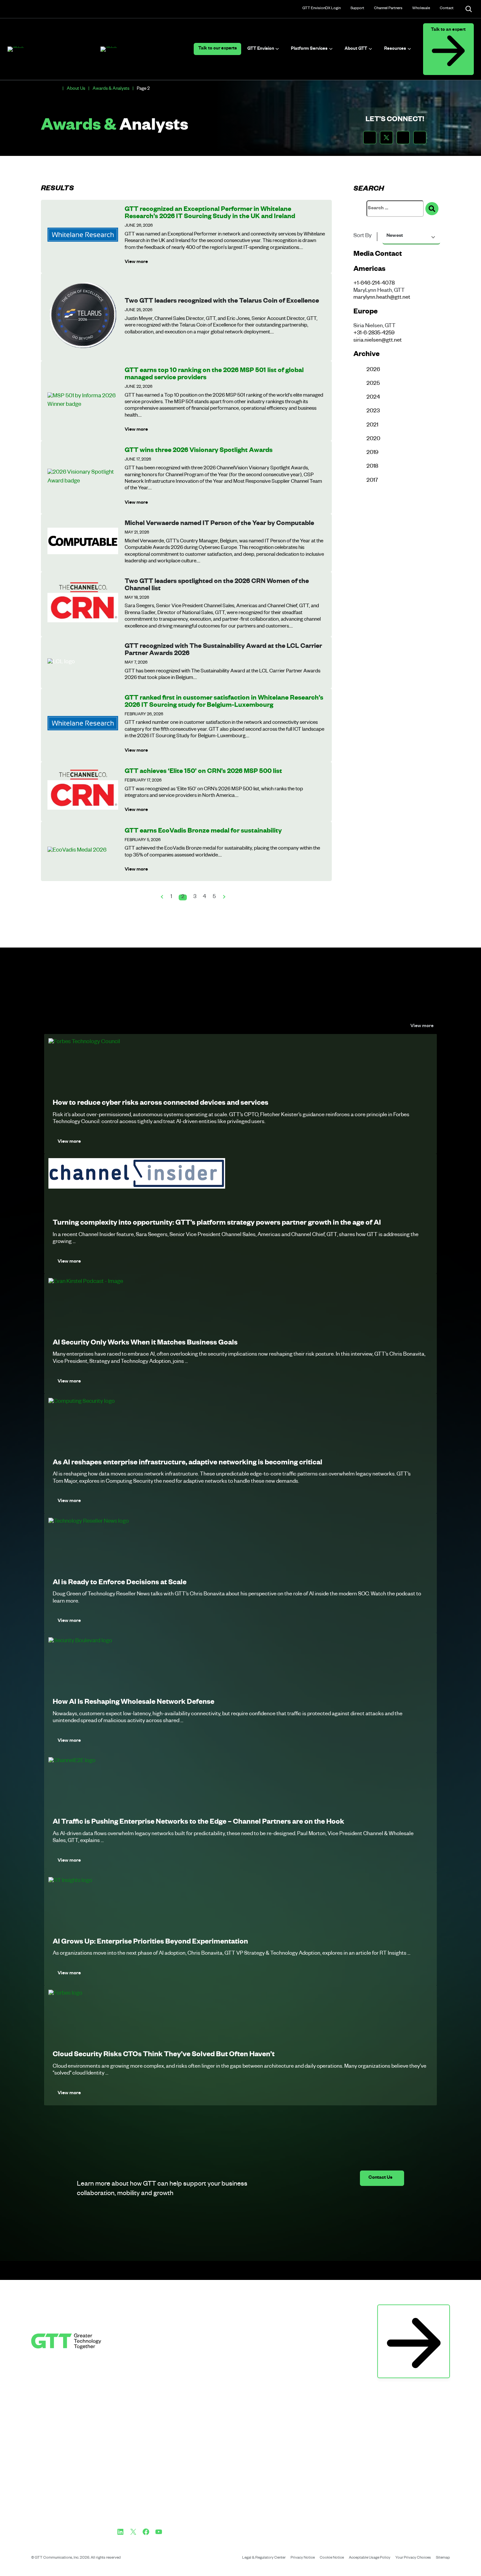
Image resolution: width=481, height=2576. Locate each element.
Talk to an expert (448, 30)
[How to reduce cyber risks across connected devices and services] (84, 1042)
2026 (373, 370)
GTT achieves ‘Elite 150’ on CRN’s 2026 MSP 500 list (203, 772)
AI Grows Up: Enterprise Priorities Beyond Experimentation (150, 1943)
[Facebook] (146, 2532)
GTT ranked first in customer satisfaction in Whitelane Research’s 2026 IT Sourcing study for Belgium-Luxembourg (224, 702)
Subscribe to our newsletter (414, 2312)
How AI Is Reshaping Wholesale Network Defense (134, 1703)
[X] (133, 2532)
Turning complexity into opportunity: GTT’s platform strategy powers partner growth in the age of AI (217, 1224)
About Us (76, 89)
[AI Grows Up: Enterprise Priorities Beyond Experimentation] (70, 1881)
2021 (372, 426)
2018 (372, 467)
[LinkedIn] (120, 2532)
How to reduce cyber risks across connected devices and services (160, 1104)
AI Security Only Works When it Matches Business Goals (145, 1344)
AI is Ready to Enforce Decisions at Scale (120, 1583)
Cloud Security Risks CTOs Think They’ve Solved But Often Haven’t (164, 2055)
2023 (373, 412)
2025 (373, 384)
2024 (373, 398)
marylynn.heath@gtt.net (382, 298)
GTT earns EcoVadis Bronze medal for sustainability (203, 832)
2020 (373, 439)
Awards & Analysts (111, 89)
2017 (372, 481)
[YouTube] (159, 2532)
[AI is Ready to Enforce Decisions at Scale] (89, 1522)
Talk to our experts (218, 49)
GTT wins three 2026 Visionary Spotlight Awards (199, 451)
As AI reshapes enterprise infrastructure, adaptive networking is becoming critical (187, 1463)
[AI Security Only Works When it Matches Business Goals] (86, 1282)
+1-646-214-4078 (374, 284)
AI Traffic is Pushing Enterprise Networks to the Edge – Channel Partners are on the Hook (198, 1823)
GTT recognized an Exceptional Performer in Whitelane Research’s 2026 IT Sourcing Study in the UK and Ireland (210, 214)
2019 (372, 453)
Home (57, 89)
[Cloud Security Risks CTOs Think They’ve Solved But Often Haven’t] (65, 1994)
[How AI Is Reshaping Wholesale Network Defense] (80, 1641)
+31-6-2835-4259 (374, 334)
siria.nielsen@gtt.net (378, 341)
